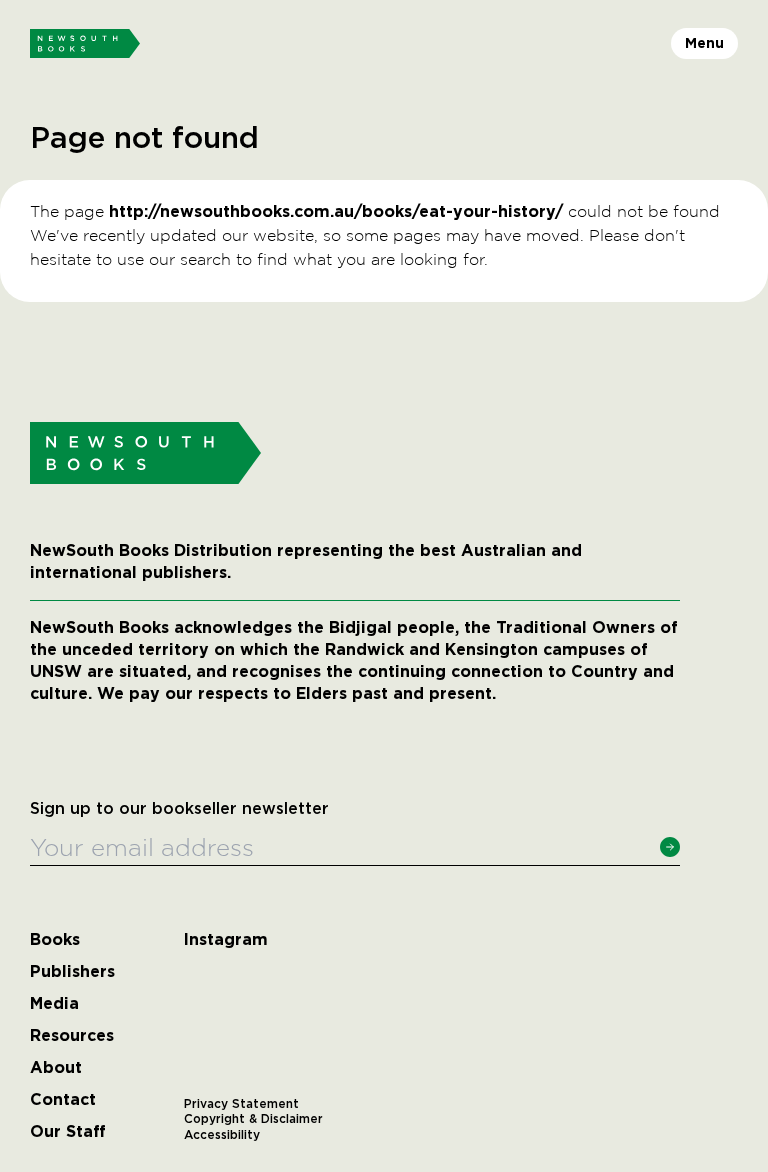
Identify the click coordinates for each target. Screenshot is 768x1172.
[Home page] (85, 44)
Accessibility (222, 1135)
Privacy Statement (241, 1104)
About (56, 1068)
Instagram (226, 940)
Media (54, 1004)
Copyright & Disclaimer (253, 1119)
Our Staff (68, 1132)
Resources (72, 1036)
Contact (63, 1100)
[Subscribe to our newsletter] (670, 847)
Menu (704, 43)
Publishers (72, 972)
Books (55, 940)
